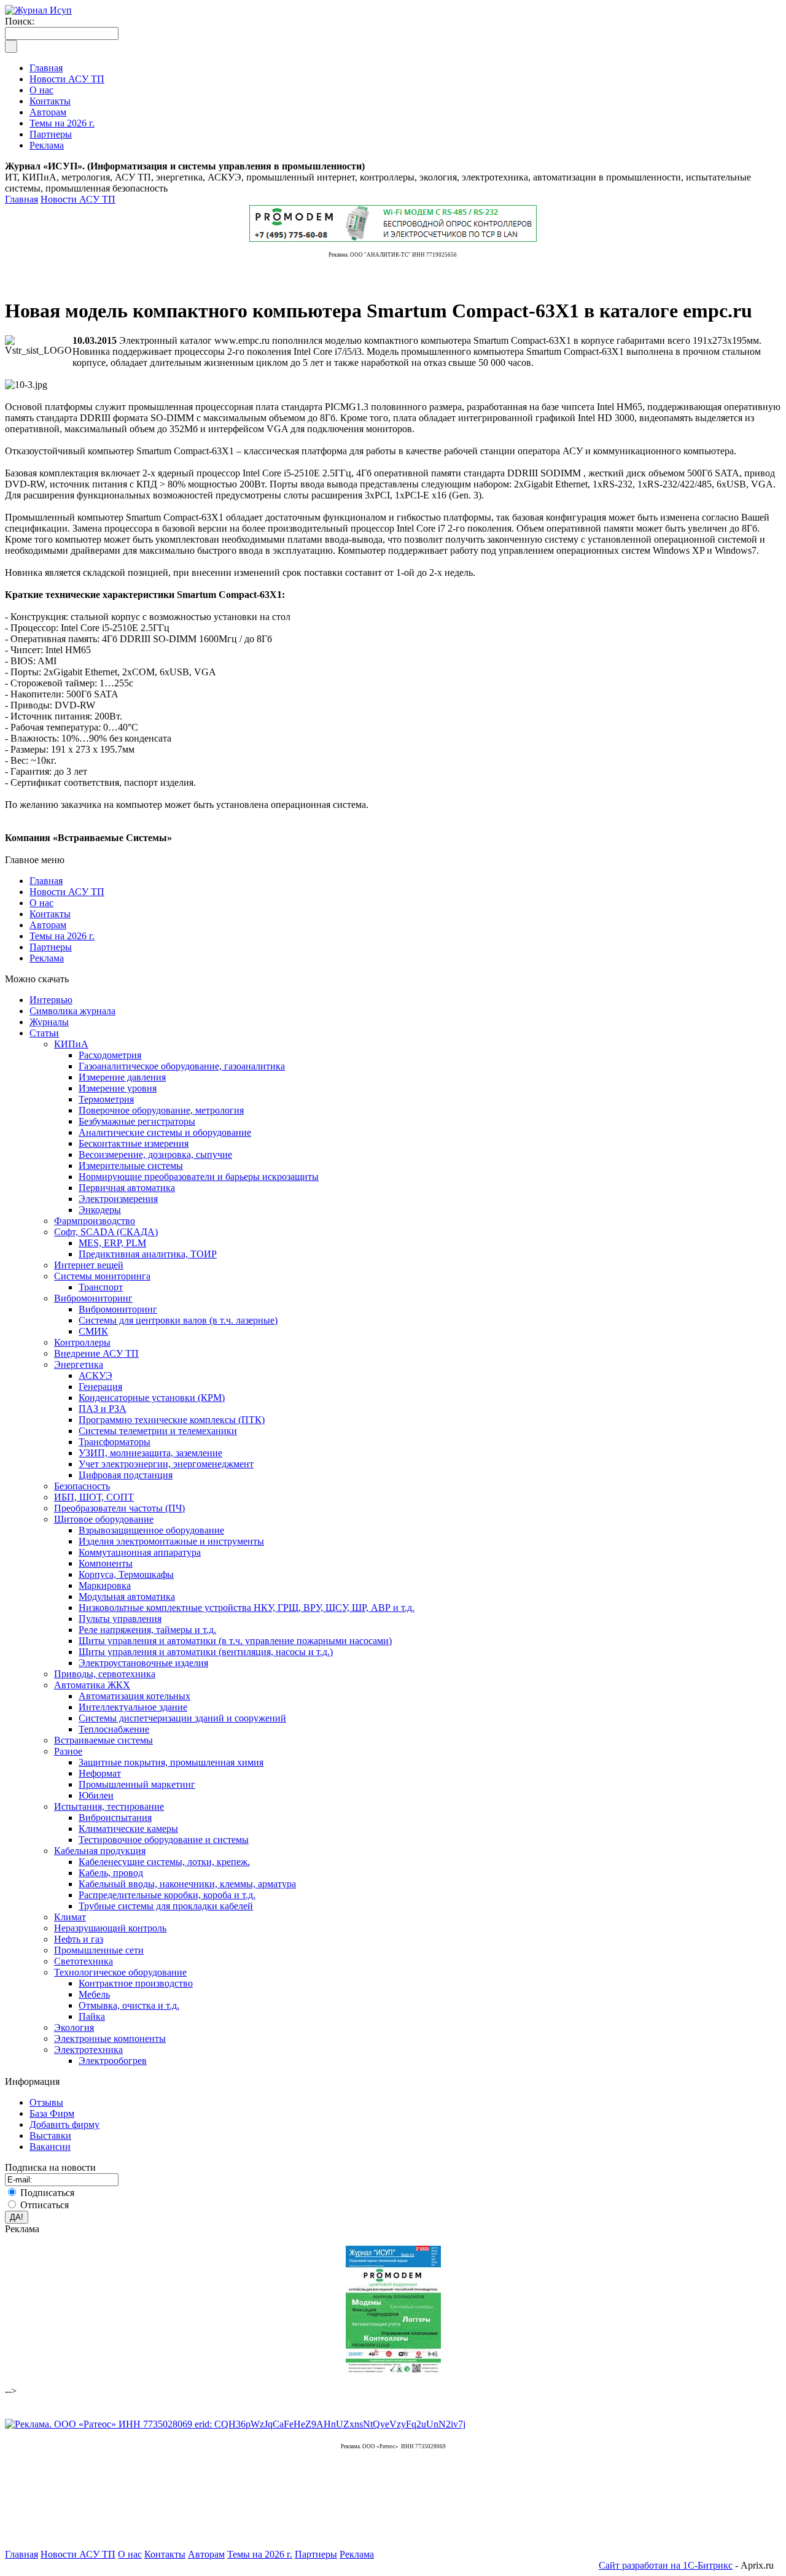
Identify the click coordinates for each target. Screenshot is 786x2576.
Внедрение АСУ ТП (96, 1353)
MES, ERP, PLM (112, 1243)
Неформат (100, 1773)
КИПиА (71, 1044)
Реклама (47, 958)
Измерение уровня (118, 1088)
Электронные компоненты (110, 2039)
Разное (68, 1751)
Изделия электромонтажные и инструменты (171, 1541)
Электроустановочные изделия (143, 1663)
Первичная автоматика (127, 1188)
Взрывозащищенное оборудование (151, 1530)
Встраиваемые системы (103, 1740)
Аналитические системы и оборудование (165, 1132)
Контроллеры (82, 1342)
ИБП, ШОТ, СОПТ (94, 1497)
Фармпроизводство (95, 1221)
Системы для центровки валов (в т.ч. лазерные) (178, 1320)
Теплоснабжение (114, 1729)
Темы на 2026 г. (62, 936)
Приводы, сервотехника (105, 1674)
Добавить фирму (64, 2124)
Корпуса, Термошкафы (126, 1574)
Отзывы (46, 2102)
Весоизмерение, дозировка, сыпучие (155, 1154)
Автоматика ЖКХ (92, 1685)
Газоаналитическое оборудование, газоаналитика (182, 1066)
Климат (70, 1917)
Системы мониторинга (102, 1276)
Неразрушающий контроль (110, 1928)
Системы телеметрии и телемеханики (158, 1431)
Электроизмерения (118, 1199)
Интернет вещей (89, 1265)
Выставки (50, 2136)
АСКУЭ (95, 1375)
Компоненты (106, 1563)
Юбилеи (96, 1795)
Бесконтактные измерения (134, 1143)
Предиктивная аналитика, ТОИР (148, 1254)
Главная (21, 199)
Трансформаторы (115, 1442)
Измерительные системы (131, 1166)
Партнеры (51, 947)
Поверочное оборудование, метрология (161, 1110)
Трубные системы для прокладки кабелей (166, 1906)
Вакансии (50, 2147)
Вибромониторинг (93, 1298)
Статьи (44, 1033)
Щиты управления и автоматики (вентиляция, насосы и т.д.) (206, 1652)
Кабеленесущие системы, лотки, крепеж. (164, 1862)
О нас (41, 903)
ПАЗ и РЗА (103, 1409)
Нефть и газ (79, 1939)
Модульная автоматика (127, 1596)
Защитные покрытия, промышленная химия (171, 1762)
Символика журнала (72, 1011)
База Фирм (52, 2113)
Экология (74, 2027)
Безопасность (82, 1486)
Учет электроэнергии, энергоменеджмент (166, 1464)
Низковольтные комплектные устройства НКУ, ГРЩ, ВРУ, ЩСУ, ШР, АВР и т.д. (247, 1608)
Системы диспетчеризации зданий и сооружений (182, 1718)
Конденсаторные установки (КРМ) (152, 1398)
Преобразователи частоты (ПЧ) (119, 1508)
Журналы (49, 1022)
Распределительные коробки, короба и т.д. (167, 1895)
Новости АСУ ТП (78, 199)
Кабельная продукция (100, 1851)
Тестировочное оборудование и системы (164, 1840)
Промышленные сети (99, 1950)
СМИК (93, 1331)
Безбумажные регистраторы (137, 1121)
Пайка (92, 2016)
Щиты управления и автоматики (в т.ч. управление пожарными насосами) (235, 1641)
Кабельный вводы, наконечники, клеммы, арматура (187, 1884)
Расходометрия (110, 1055)
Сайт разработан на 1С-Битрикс (666, 2565)
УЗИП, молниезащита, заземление (150, 1453)
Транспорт (101, 1287)
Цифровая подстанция (126, 1475)
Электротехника (88, 2050)
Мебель (94, 1994)
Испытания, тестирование (109, 1806)
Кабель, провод (111, 1873)
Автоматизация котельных (134, 1696)
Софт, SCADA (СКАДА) (106, 1232)
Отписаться (45, 2205)
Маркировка (105, 1585)
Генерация (100, 1387)
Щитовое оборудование (104, 1519)
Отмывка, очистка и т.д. (129, 2005)
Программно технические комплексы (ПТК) (172, 1420)
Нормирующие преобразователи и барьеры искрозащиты (199, 1177)
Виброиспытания (115, 1818)
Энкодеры (100, 1210)
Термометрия (106, 1099)
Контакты (50, 914)
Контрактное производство (136, 1983)
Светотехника (84, 1961)
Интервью (51, 1000)
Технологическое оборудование (120, 1972)
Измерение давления (122, 1077)
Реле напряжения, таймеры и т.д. (147, 1630)
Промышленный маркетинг (137, 1784)
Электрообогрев (113, 2061)
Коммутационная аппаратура (140, 1552)
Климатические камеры (128, 1829)
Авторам (48, 925)
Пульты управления (120, 1619)
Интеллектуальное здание (133, 1707)
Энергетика (79, 1364)
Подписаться (47, 2193)
